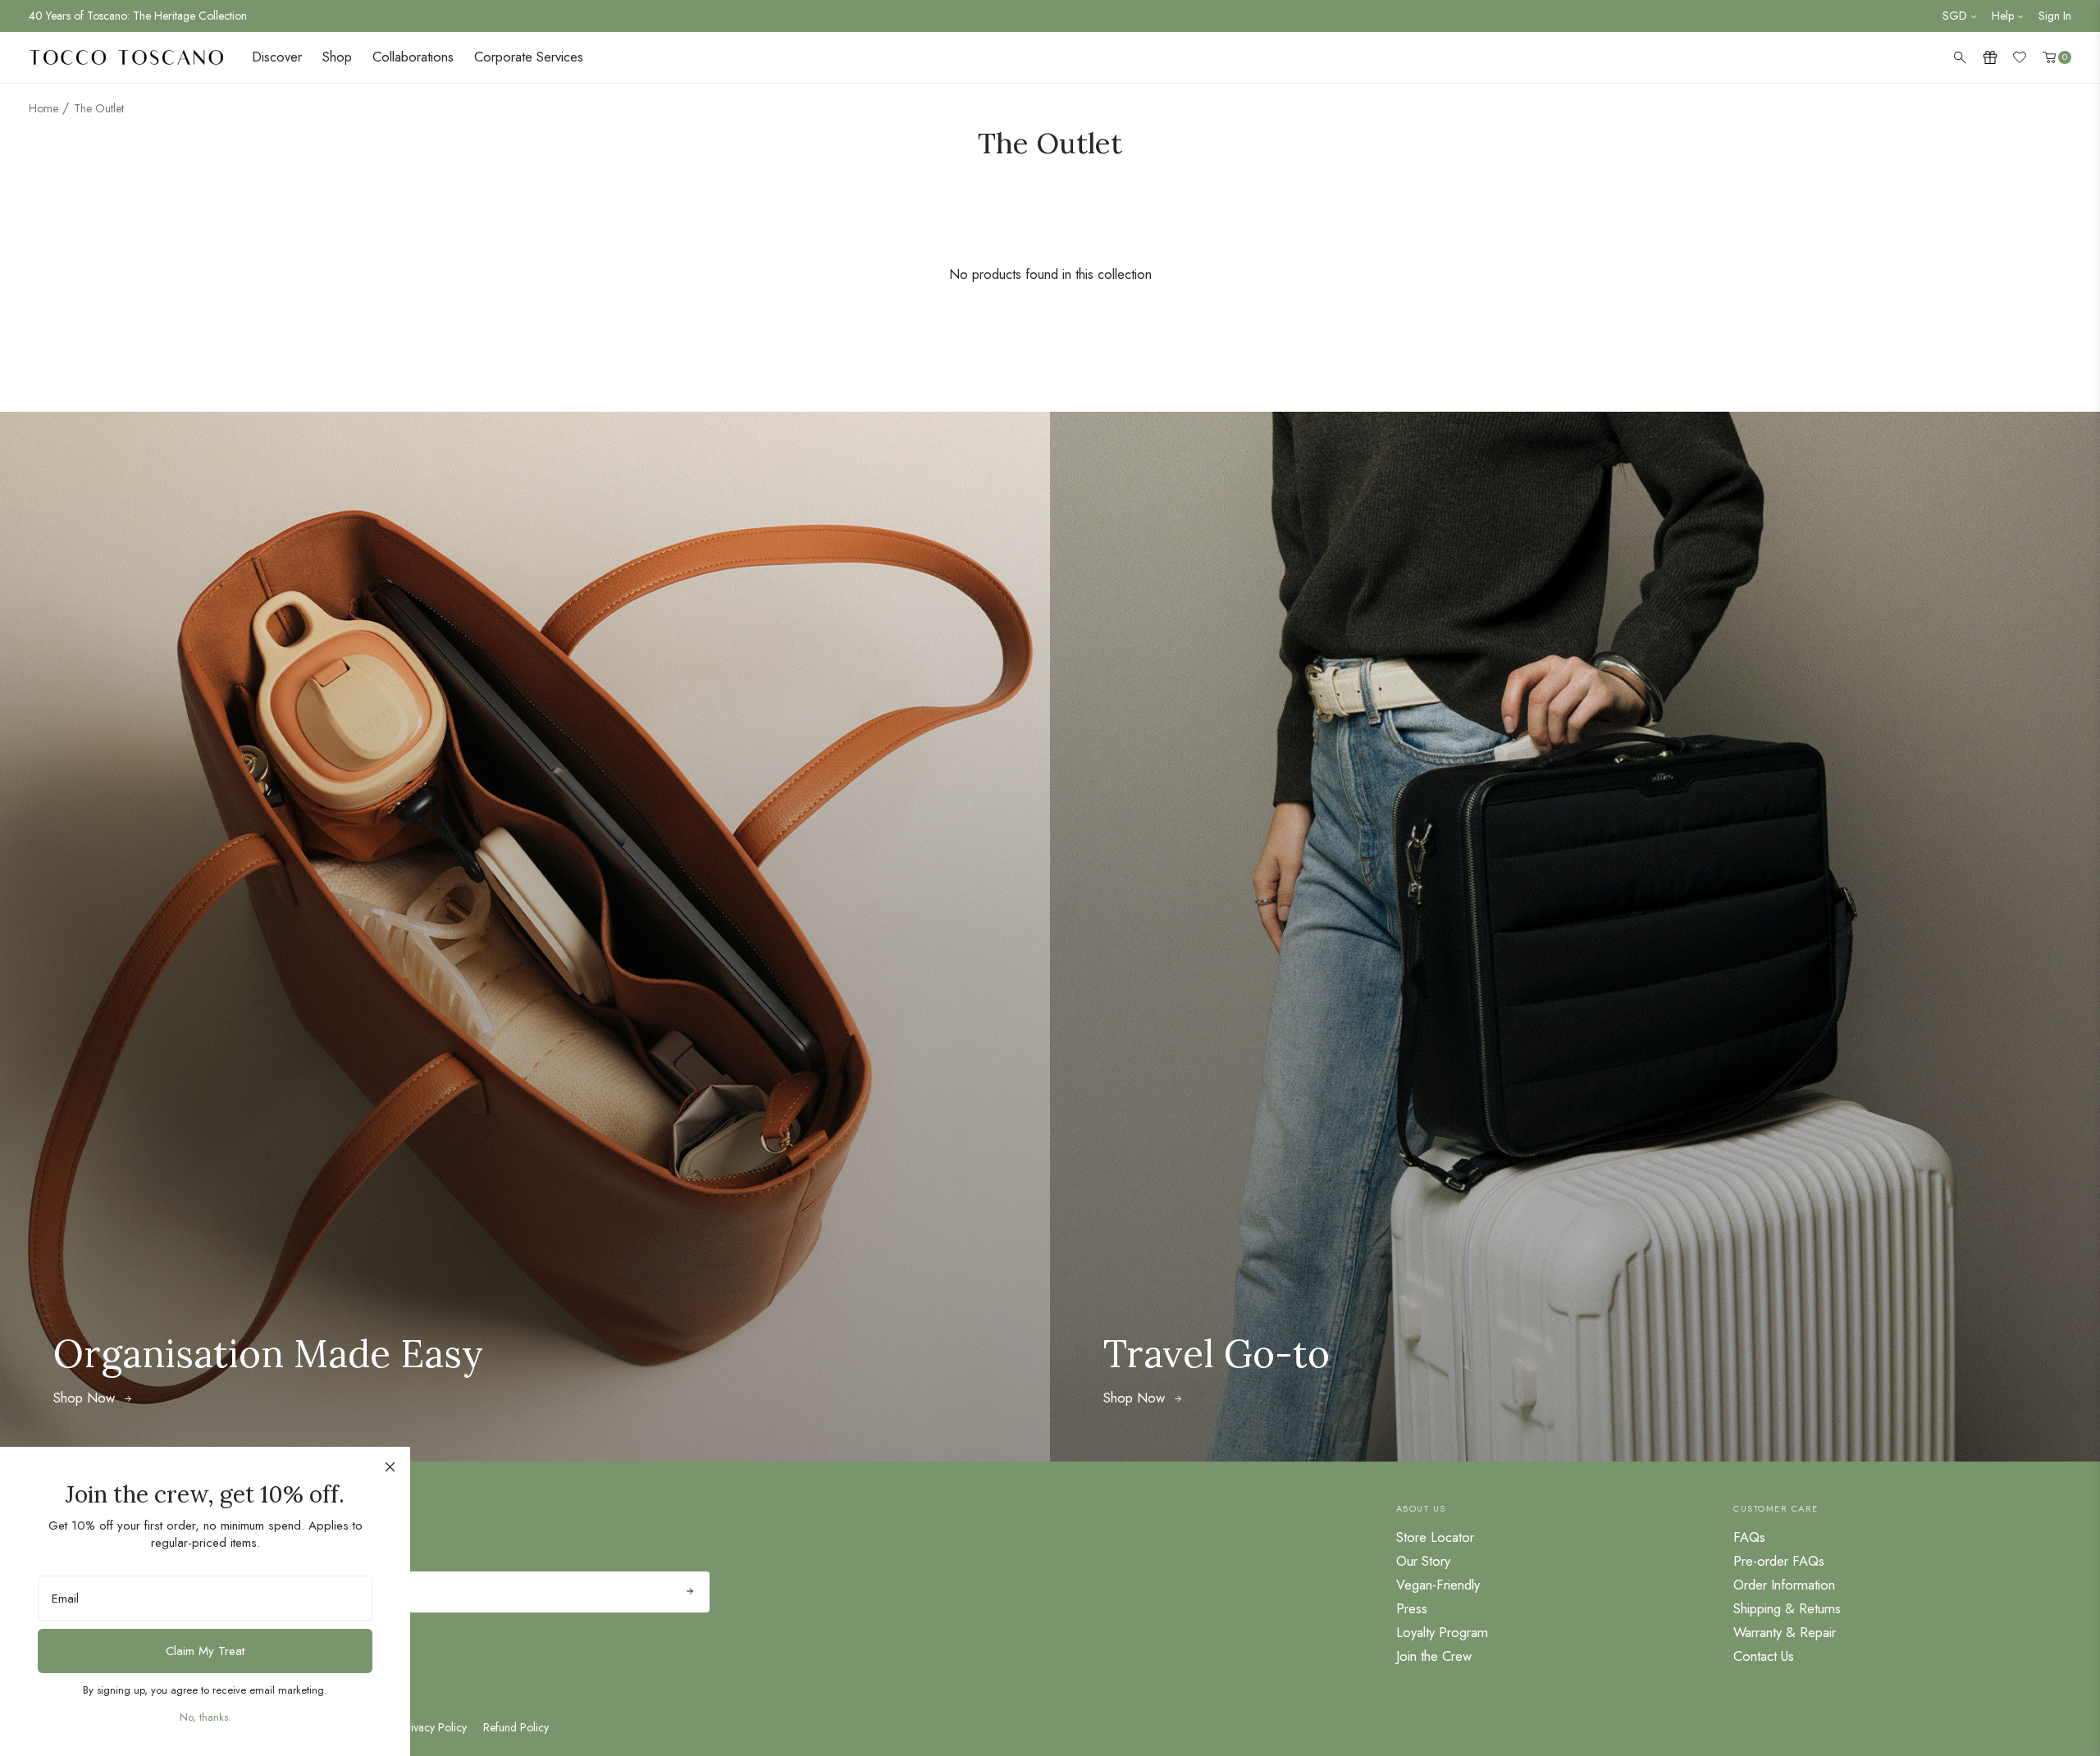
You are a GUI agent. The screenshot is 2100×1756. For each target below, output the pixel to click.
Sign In (2055, 16)
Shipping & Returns (1787, 1608)
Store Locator (1435, 1537)
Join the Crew (1434, 1656)
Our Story (1423, 1561)
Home (43, 108)
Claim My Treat (205, 1651)
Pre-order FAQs (1779, 1561)
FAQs (1749, 1537)
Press (1412, 1608)
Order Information (1784, 1585)
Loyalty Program (1442, 1632)
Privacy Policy (434, 1727)
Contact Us (1764, 1656)
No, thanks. (205, 1717)
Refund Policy (516, 1727)
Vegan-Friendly (1438, 1585)
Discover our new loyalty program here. (123, 16)
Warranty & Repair (1785, 1632)
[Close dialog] (390, 1467)
